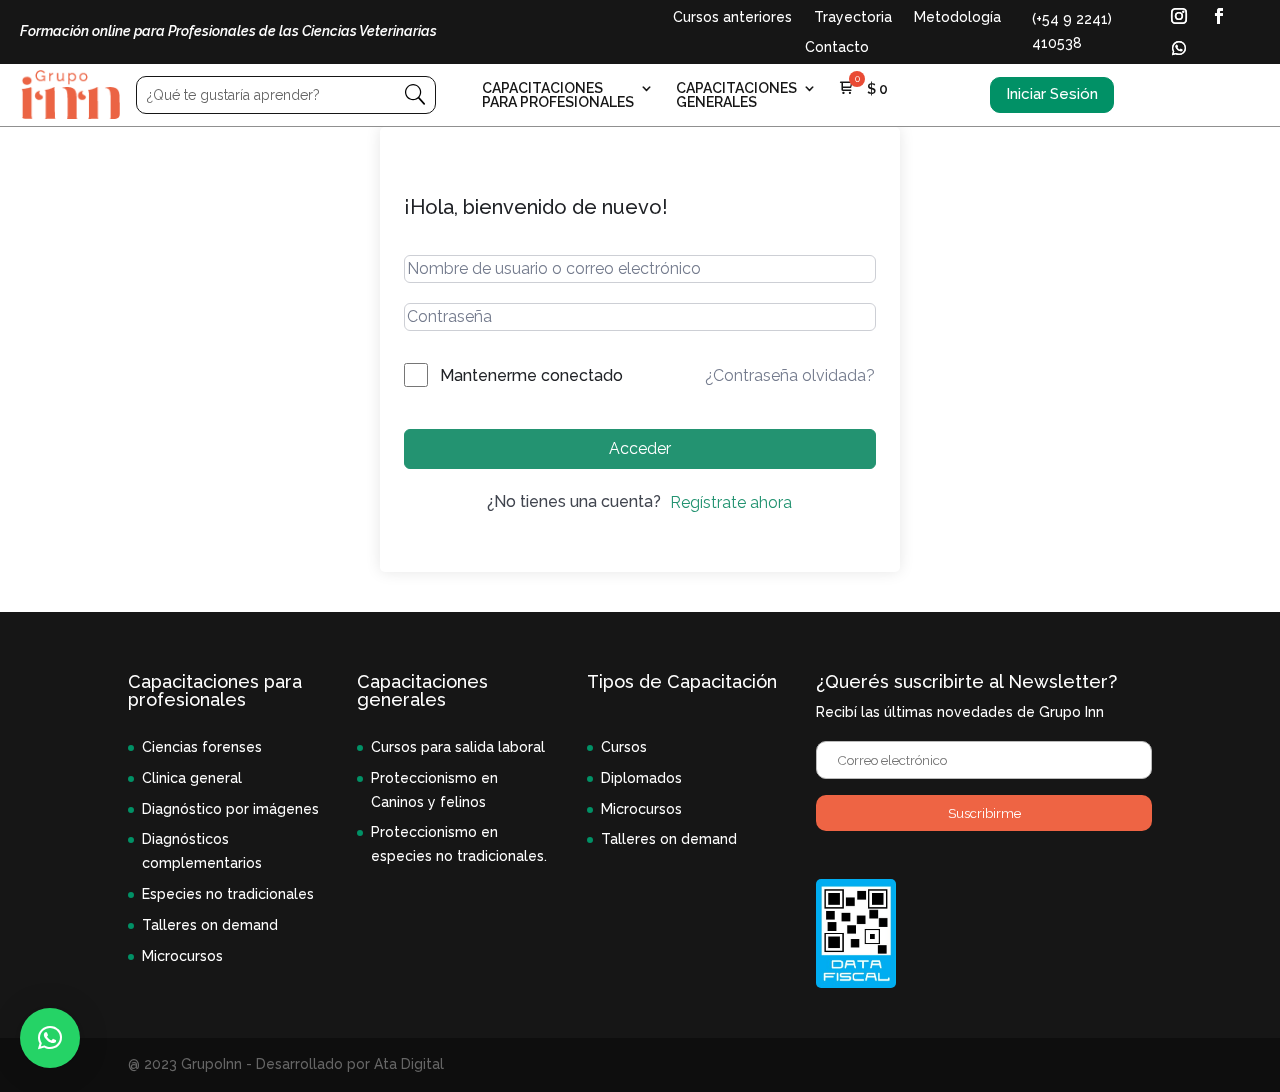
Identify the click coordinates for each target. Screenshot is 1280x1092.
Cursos (624, 747)
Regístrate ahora (731, 502)
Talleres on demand (210, 925)
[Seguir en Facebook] (1219, 16)
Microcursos (182, 956)
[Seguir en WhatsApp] (1179, 48)
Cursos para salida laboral (458, 747)
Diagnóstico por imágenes (230, 809)
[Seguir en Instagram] (1179, 16)
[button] (50, 1038)
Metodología (957, 17)
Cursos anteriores (732, 17)
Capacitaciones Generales (736, 95)
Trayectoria (853, 17)
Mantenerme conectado (531, 375)
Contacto (837, 47)
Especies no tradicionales (228, 894)
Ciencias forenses (202, 747)
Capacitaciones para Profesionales (558, 95)
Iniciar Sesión (1052, 94)
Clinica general (192, 778)
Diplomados (641, 778)
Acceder (640, 448)
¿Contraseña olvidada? (790, 375)
